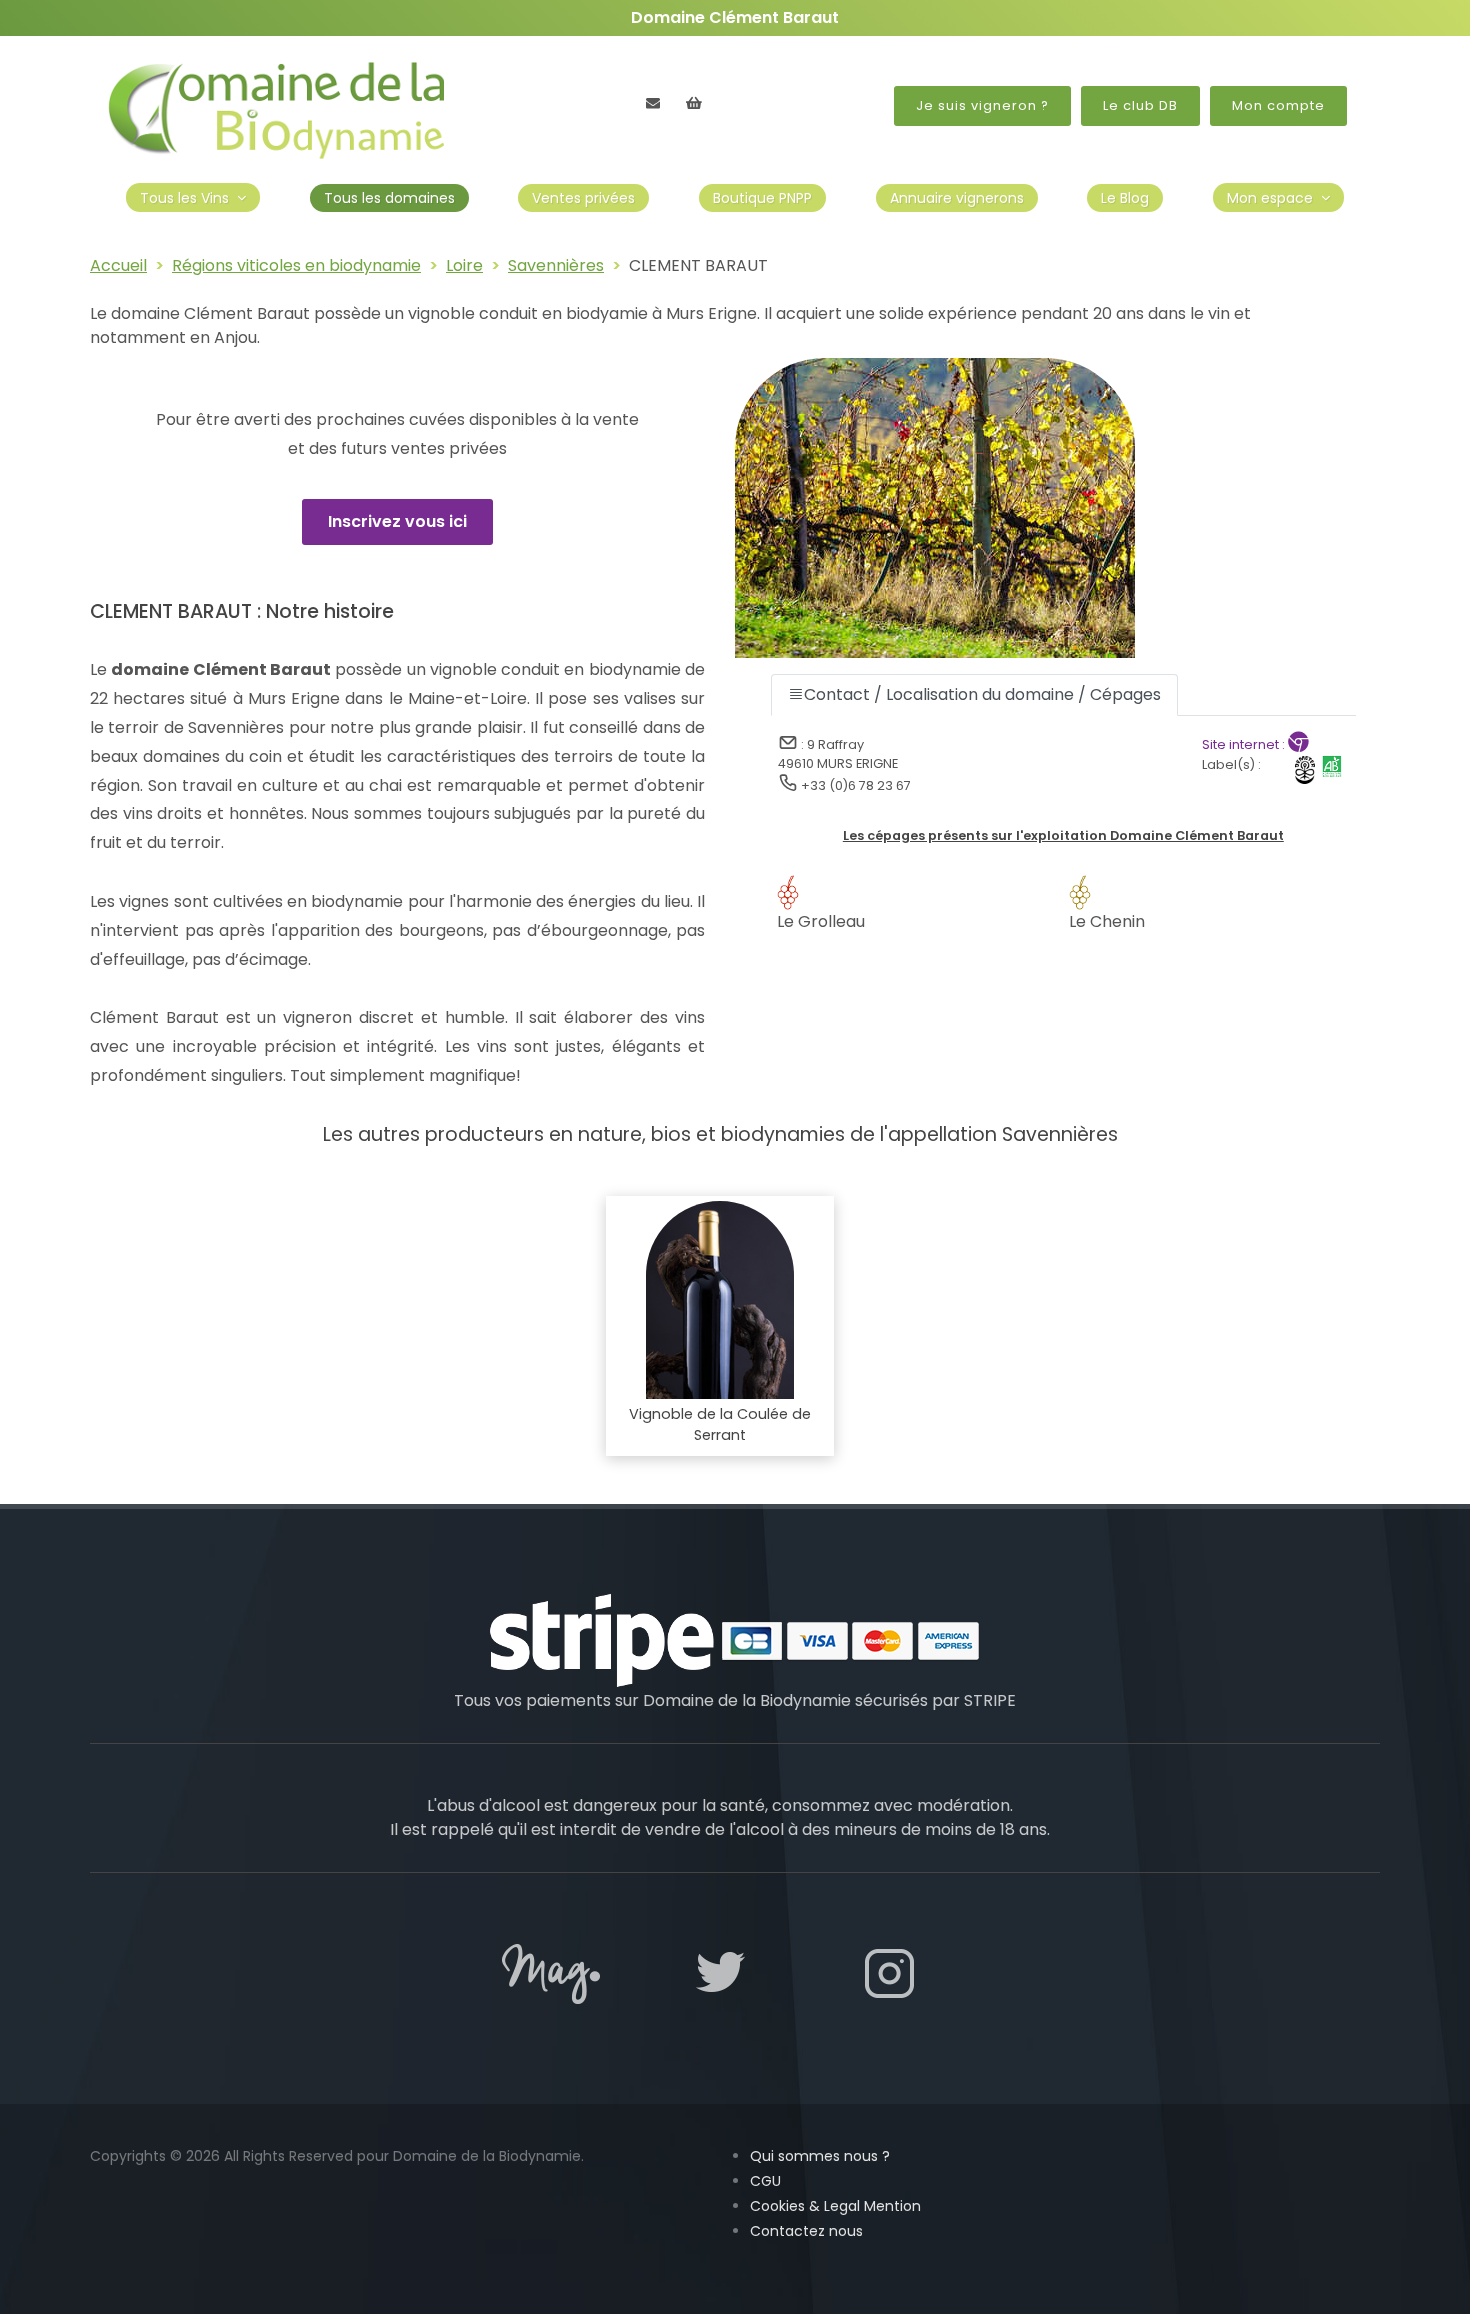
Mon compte (1278, 105)
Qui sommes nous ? (820, 2156)
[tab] (974, 695)
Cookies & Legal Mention (835, 2206)
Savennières (556, 265)
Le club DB (1140, 105)
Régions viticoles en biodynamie (296, 265)
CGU (765, 2181)
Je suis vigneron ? (982, 105)
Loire (464, 265)
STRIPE (990, 1700)
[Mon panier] (694, 103)
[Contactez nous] (653, 103)
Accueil (118, 265)
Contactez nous (806, 2231)
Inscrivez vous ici (397, 521)
